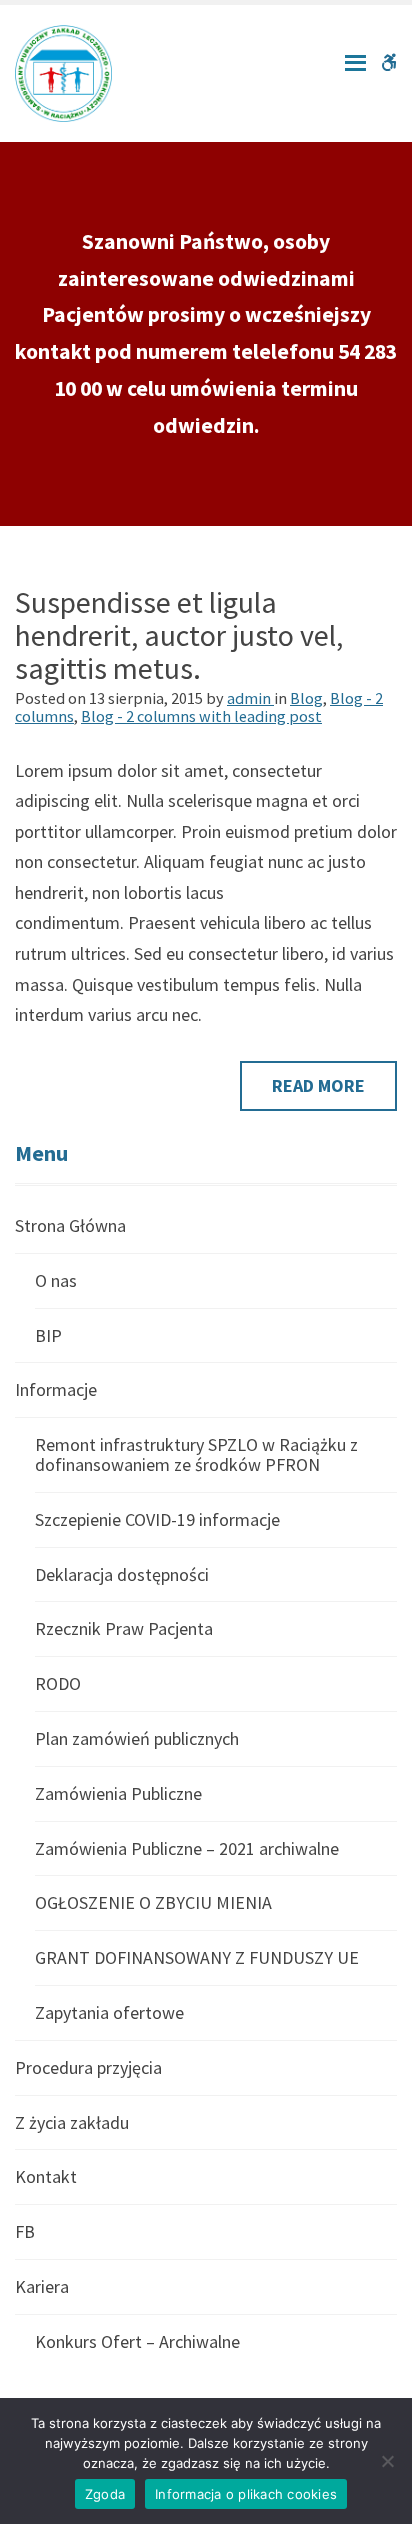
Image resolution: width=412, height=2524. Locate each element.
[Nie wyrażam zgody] (387, 2461)
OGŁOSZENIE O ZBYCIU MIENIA (153, 1902)
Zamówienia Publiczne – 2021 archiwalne (187, 1848)
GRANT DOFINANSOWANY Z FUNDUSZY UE (197, 1957)
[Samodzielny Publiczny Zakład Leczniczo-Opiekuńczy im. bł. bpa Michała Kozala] (63, 71)
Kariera (42, 2286)
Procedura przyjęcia (88, 2067)
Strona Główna (70, 1226)
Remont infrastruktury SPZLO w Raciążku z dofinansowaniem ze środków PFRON (196, 1454)
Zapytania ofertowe (109, 2012)
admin (250, 698)
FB (25, 2231)
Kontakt (46, 2176)
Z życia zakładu (72, 2122)
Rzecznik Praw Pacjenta (124, 1628)
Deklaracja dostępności (122, 1574)
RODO (58, 1683)
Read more (334, 1092)
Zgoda (105, 2494)
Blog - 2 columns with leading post (201, 716)
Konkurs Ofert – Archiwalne (137, 2341)
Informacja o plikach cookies (246, 2494)
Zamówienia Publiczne (118, 1793)
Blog (306, 698)
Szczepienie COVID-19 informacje (157, 1519)
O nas (56, 1280)
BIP (48, 1335)
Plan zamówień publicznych (137, 1738)
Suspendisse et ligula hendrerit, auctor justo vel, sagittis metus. (179, 635)
